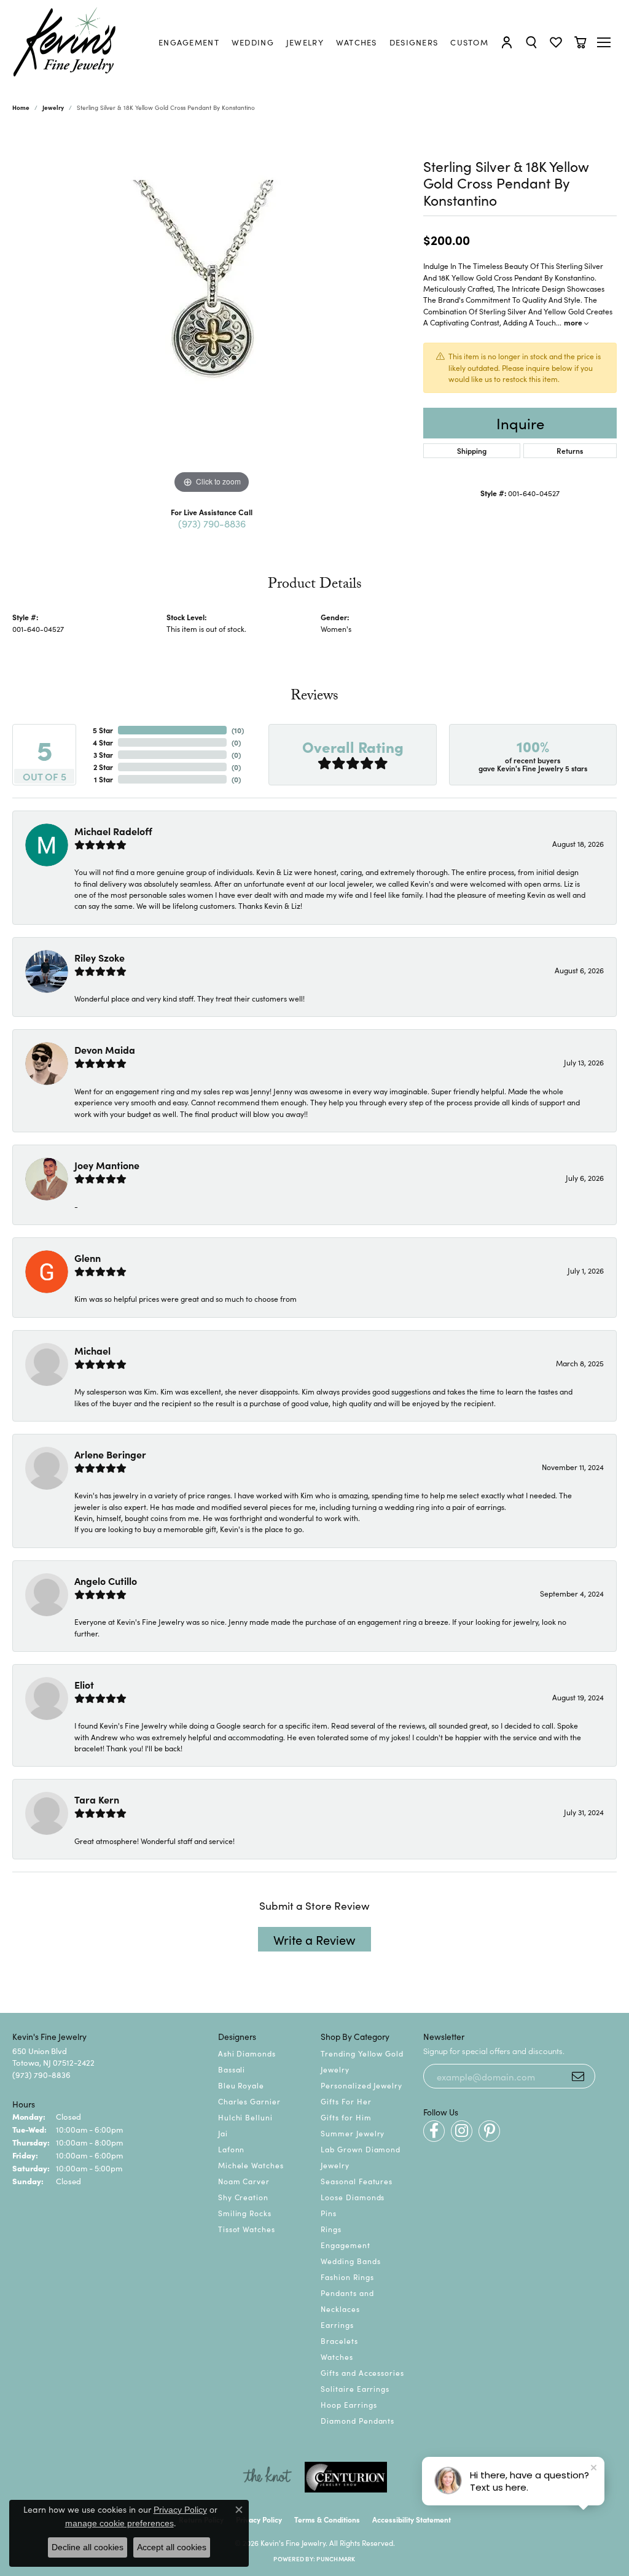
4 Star (103, 742)
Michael (92, 1350)
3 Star (103, 754)
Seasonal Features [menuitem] (357, 2181)
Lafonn (232, 2149)
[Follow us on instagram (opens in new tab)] (462, 2131)
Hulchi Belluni (245, 2117)
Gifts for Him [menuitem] (346, 2117)
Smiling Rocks (245, 2213)
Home (21, 107)
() (238, 730)
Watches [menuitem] (337, 2356)
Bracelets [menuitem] (339, 2341)
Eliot (84, 1684)
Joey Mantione (107, 1165)
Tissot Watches (247, 2229)
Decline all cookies (88, 2547)
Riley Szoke (100, 957)
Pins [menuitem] (329, 2213)
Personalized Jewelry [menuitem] (361, 2085)
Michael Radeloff (113, 831)
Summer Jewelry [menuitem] (353, 2133)
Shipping (472, 450)
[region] (212, 313)
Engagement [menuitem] (346, 2245)
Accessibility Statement (412, 2519)
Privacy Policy (259, 2519)
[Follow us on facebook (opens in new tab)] (434, 2131)
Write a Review (314, 1939)
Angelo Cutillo (106, 1581)
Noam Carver (244, 2181)
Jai (223, 2133)
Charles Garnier (249, 2101)
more (574, 322)
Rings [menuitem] (331, 2229)
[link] (189, 42)
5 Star (103, 730)
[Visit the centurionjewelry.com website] (346, 2477)
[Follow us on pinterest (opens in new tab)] (489, 2131)
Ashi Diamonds (247, 2053)
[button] (507, 42)
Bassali (232, 2069)
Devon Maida (105, 1049)
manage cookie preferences (119, 2523)
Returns (570, 450)
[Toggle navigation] (605, 42)
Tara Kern (97, 1799)
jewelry (53, 107)
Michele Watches (251, 2165)
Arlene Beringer (110, 1454)
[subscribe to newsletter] (578, 2076)
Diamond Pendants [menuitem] (357, 2420)
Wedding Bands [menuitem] (350, 2261)
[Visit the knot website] (267, 2477)
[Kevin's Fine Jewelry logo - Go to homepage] (65, 42)
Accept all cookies (172, 2547)
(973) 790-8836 (212, 523)
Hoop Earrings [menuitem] (349, 2404)
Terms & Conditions (327, 2519)
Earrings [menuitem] (337, 2325)
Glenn (88, 1258)
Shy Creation (244, 2197)
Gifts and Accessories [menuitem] (362, 2372)
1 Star (104, 779)
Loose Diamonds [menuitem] (353, 2197)
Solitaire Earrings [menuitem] (355, 2388)
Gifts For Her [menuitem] (346, 2101)
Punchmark (336, 2559)
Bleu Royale (241, 2085)
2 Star (103, 767)
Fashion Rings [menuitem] (347, 2277)
